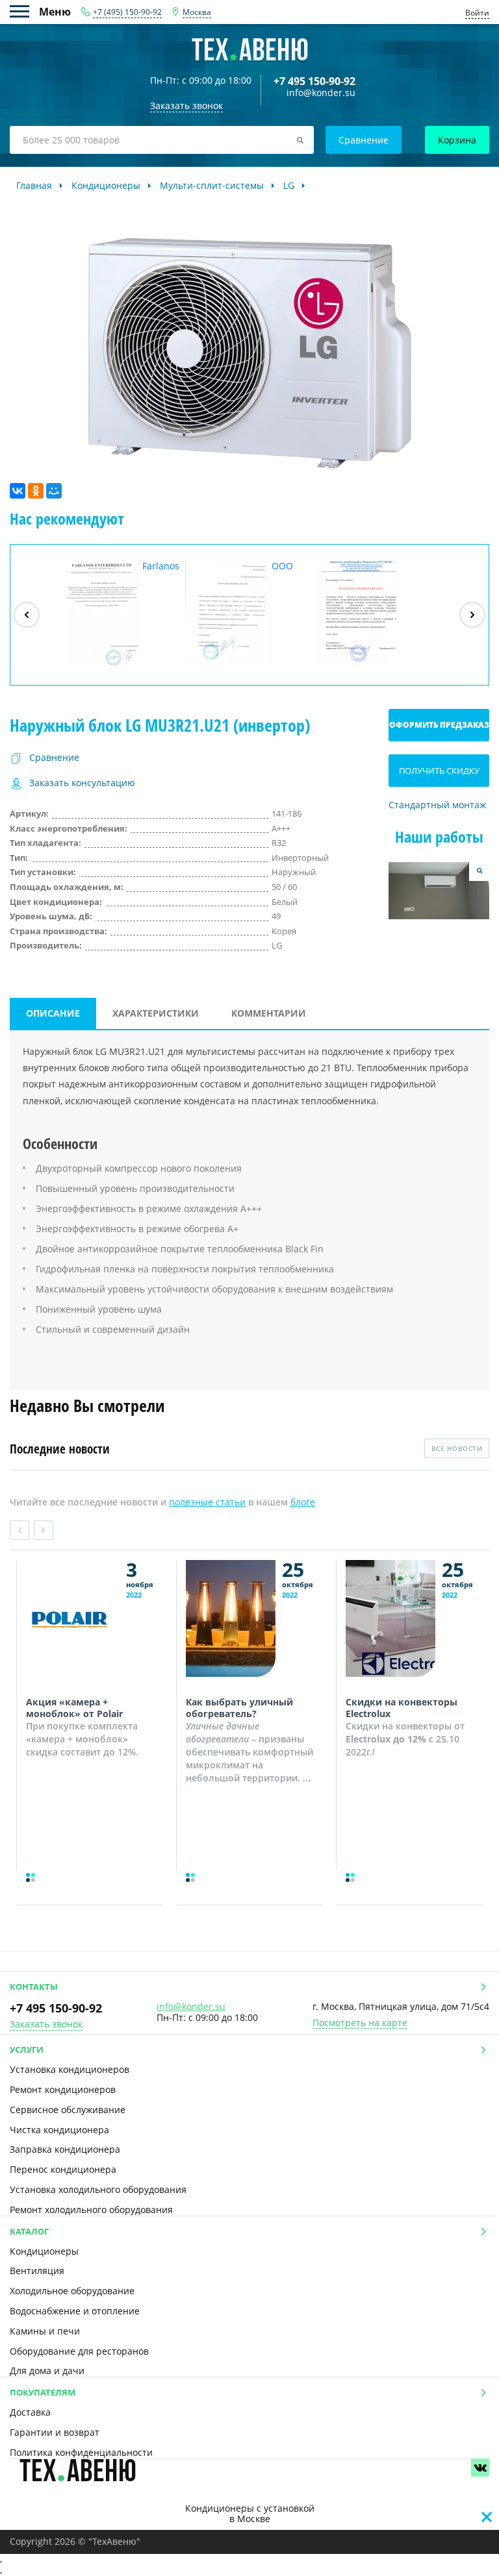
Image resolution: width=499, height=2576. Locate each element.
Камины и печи (45, 2331)
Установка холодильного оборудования (98, 2189)
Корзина (457, 140)
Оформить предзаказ (439, 725)
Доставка (30, 2412)
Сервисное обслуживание (68, 2110)
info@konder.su (321, 93)
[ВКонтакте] (18, 491)
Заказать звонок (46, 2025)
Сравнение (364, 140)
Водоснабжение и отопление (75, 2311)
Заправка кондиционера (65, 2149)
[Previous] (27, 615)
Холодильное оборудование (72, 2291)
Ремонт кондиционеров (63, 2089)
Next (44, 1530)
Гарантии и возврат (55, 2432)
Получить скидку (439, 771)
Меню (24, 11)
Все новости (457, 1448)
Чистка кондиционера (59, 2130)
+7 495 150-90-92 (314, 81)
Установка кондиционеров (70, 2069)
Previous (19, 1530)
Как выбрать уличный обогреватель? (239, 1708)
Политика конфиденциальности (81, 2452)
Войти (477, 13)
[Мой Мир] (54, 491)
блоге (303, 1502)
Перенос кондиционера (63, 2169)
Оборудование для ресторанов (79, 2351)
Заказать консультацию (82, 783)
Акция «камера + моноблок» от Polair (74, 1708)
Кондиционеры (44, 2251)
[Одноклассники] (36, 491)
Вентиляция (37, 2271)
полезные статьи (207, 1502)
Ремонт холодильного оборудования (91, 2210)
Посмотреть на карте (360, 2023)
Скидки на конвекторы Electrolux (402, 1708)
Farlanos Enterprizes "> (118, 615)
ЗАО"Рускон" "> (367, 668)
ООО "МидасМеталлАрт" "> (248, 615)
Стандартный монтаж (437, 805)
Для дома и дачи (47, 2371)
